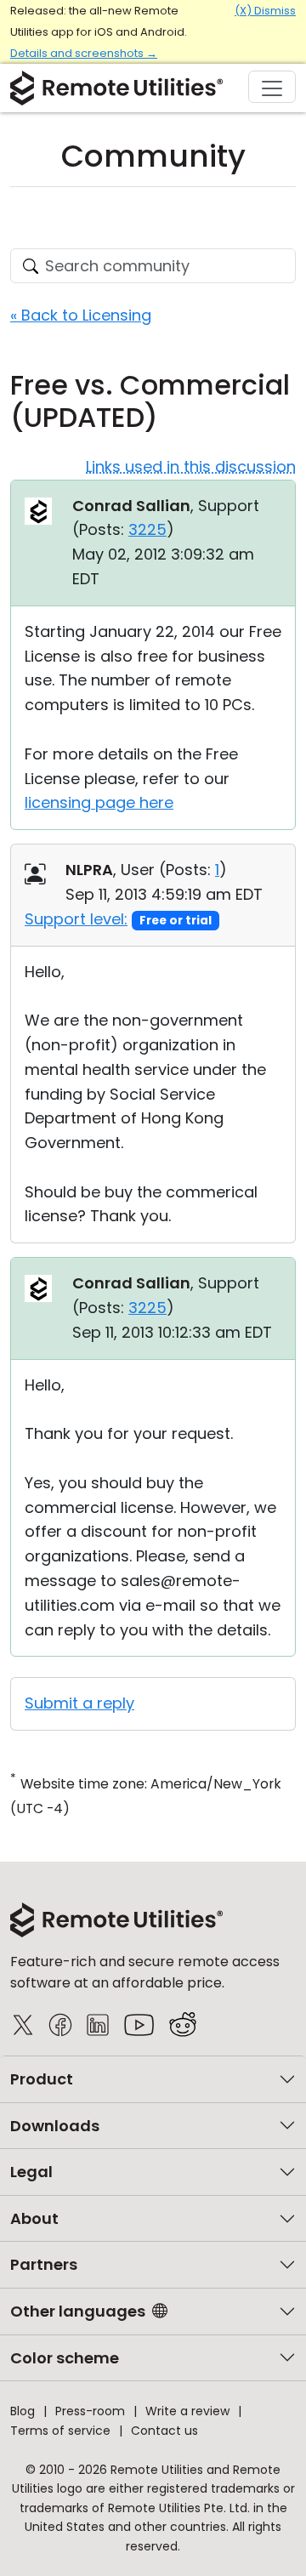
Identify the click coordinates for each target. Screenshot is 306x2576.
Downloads (55, 2126)
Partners (44, 2264)
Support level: (76, 919)
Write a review (187, 2411)
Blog (23, 2411)
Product (42, 2079)
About (34, 2218)
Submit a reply (79, 1703)
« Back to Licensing (81, 315)
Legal (31, 2172)
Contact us (164, 2431)
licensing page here (99, 802)
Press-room (90, 2411)
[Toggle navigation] (272, 87)
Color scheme (65, 2358)
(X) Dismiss (265, 11)
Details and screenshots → (84, 53)
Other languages (78, 2311)
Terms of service (60, 2431)
